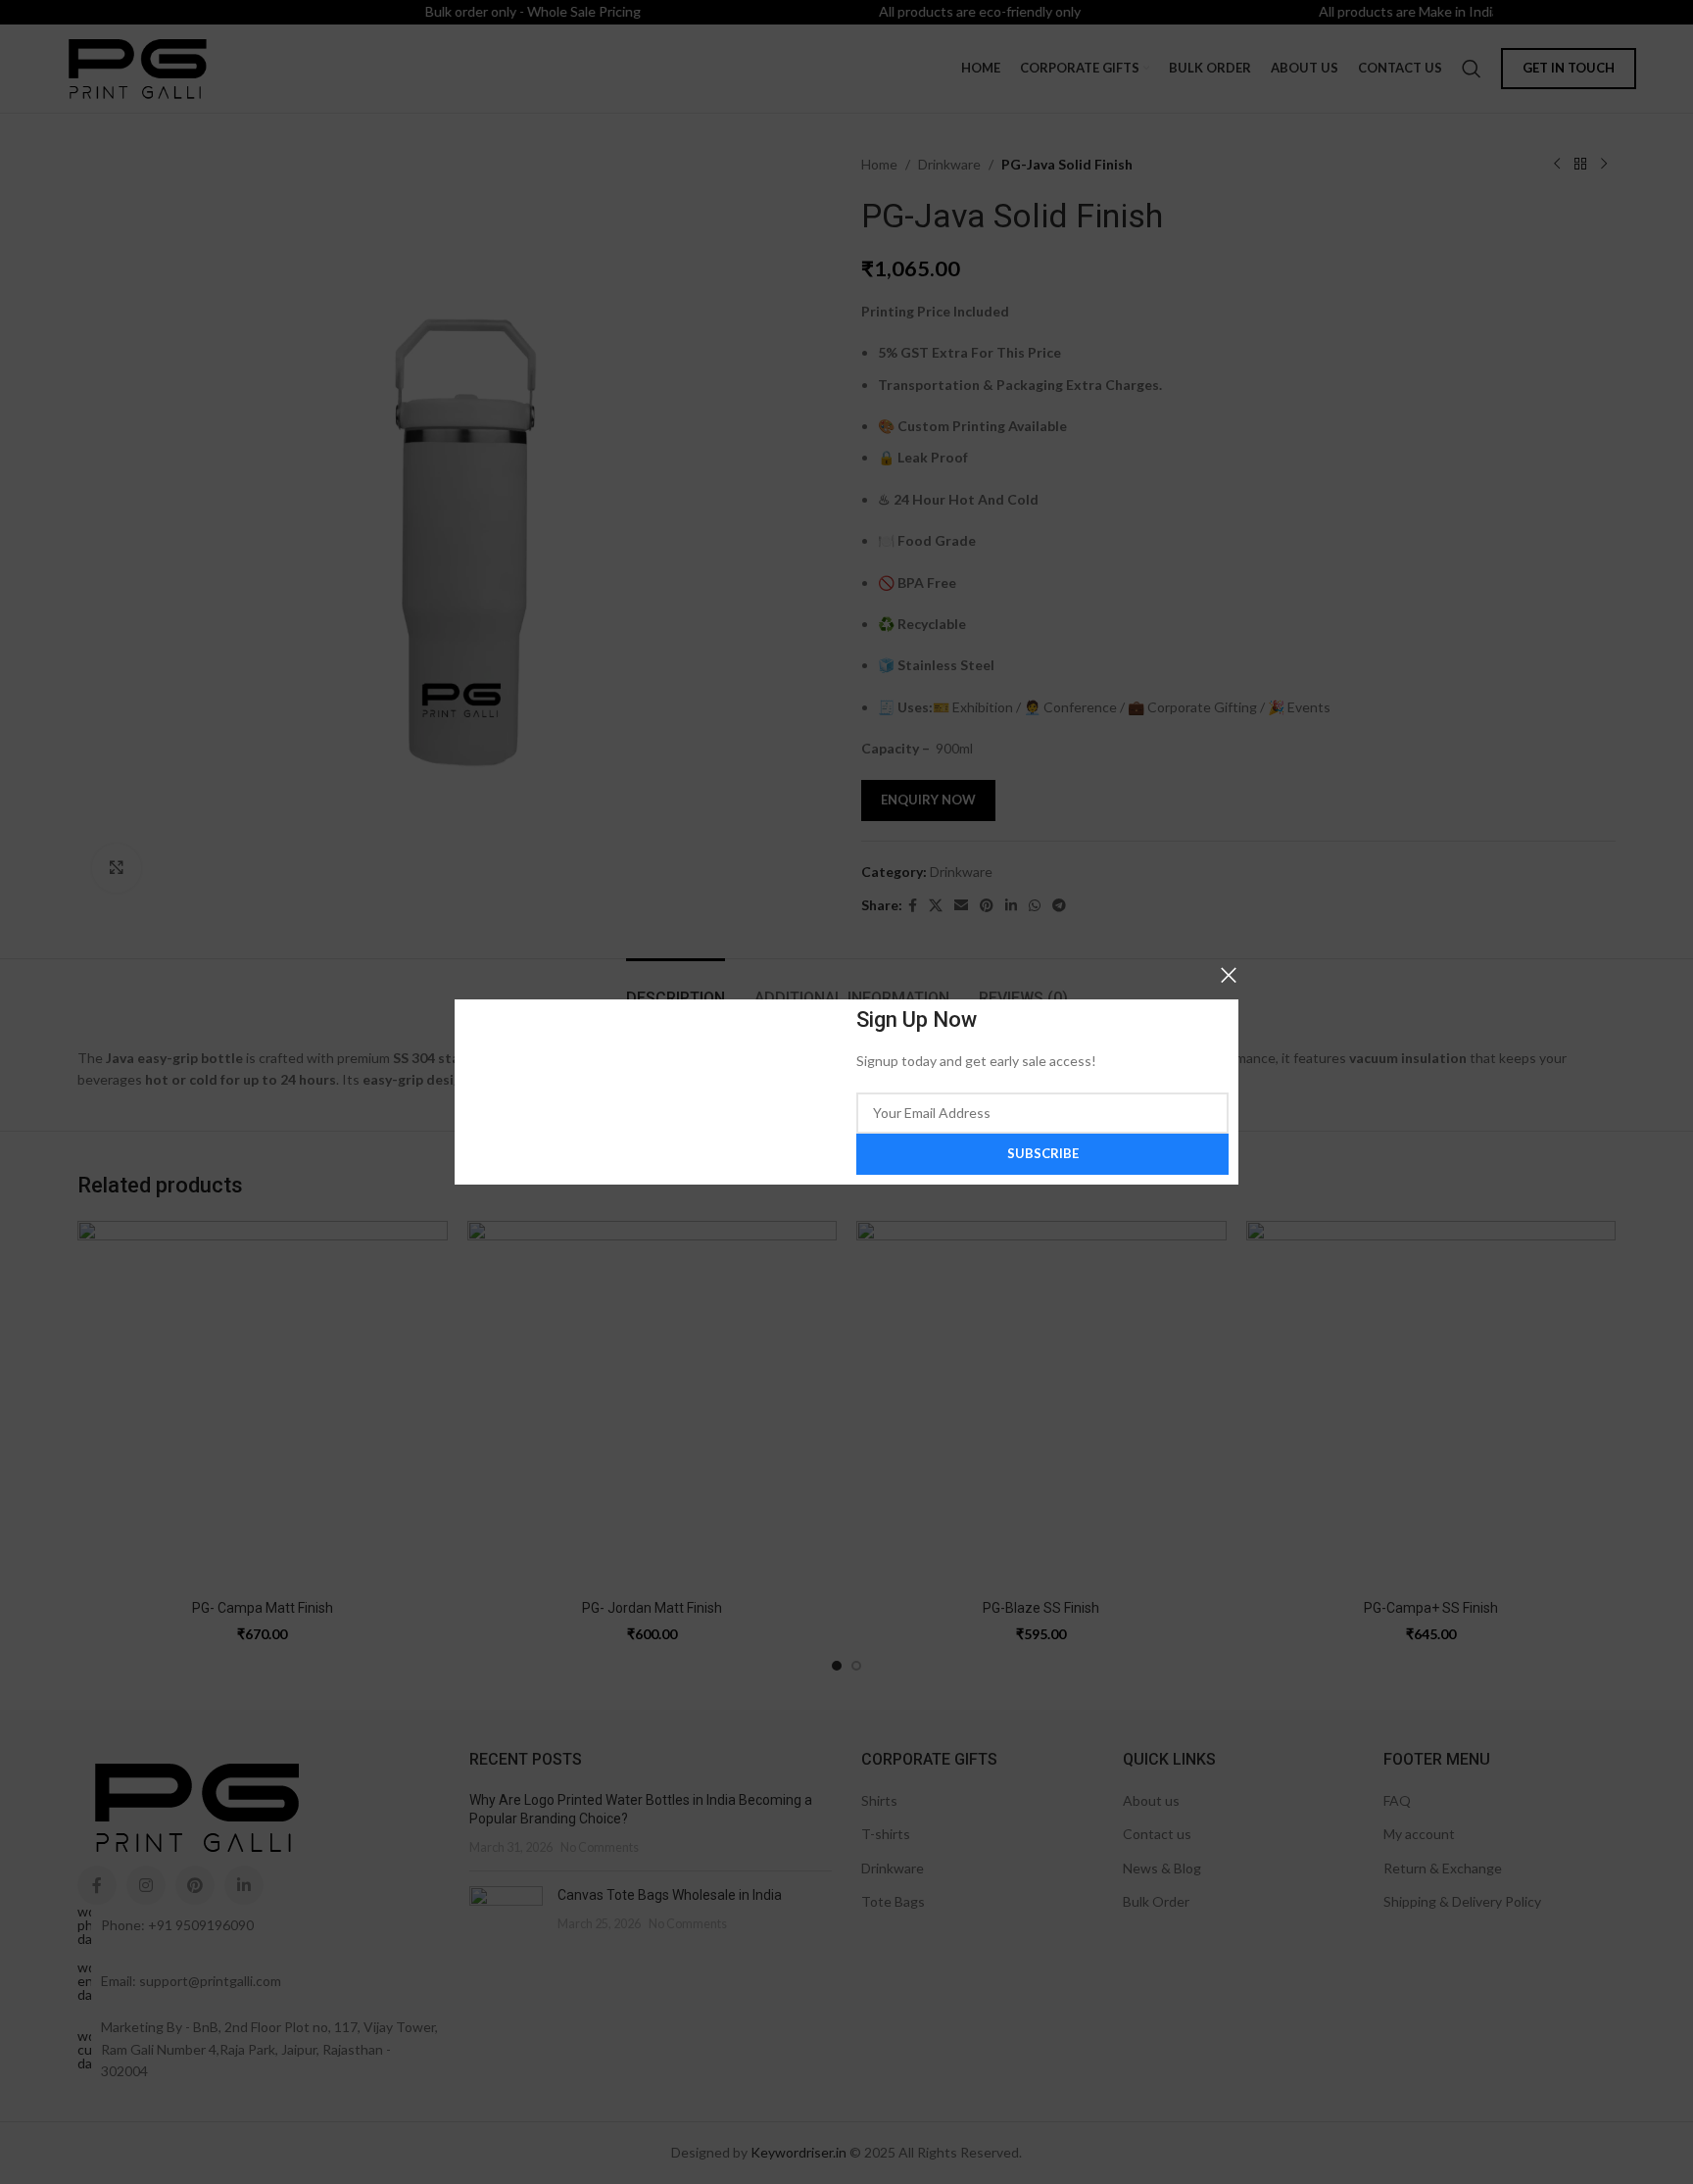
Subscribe (1043, 1153)
